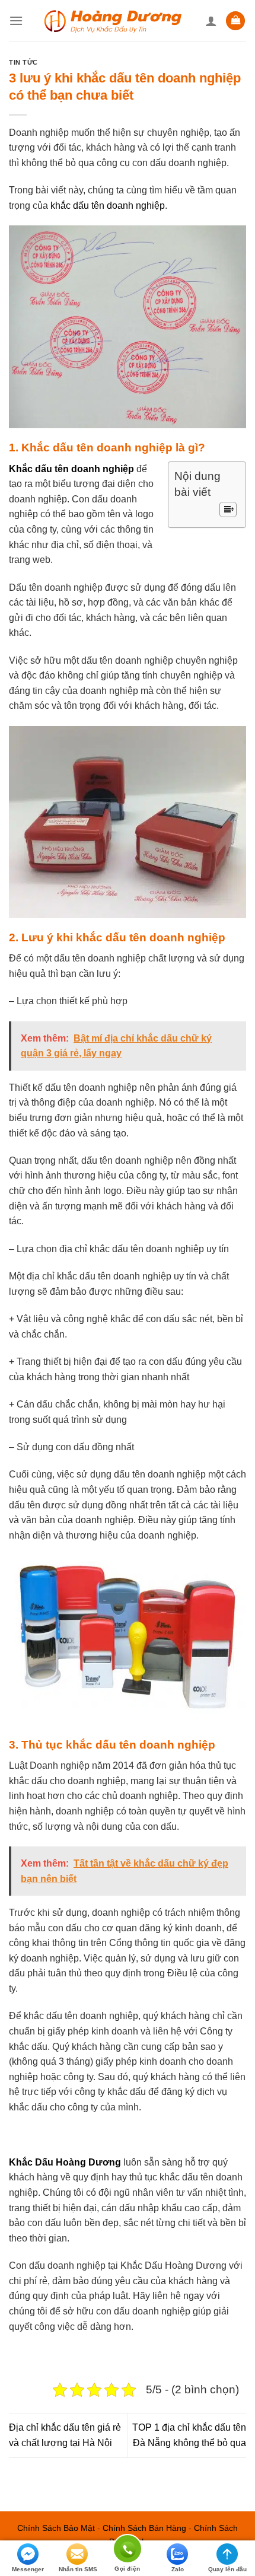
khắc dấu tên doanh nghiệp (108, 206)
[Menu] (16, 20)
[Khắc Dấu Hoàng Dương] (114, 20)
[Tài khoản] (211, 21)
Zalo (178, 2569)
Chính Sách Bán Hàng (144, 2528)
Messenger (28, 2569)
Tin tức (23, 62)
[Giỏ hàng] (235, 21)
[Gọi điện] (128, 2551)
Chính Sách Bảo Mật (56, 2528)
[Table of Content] (228, 510)
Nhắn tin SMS (78, 2569)
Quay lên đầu (227, 2569)
